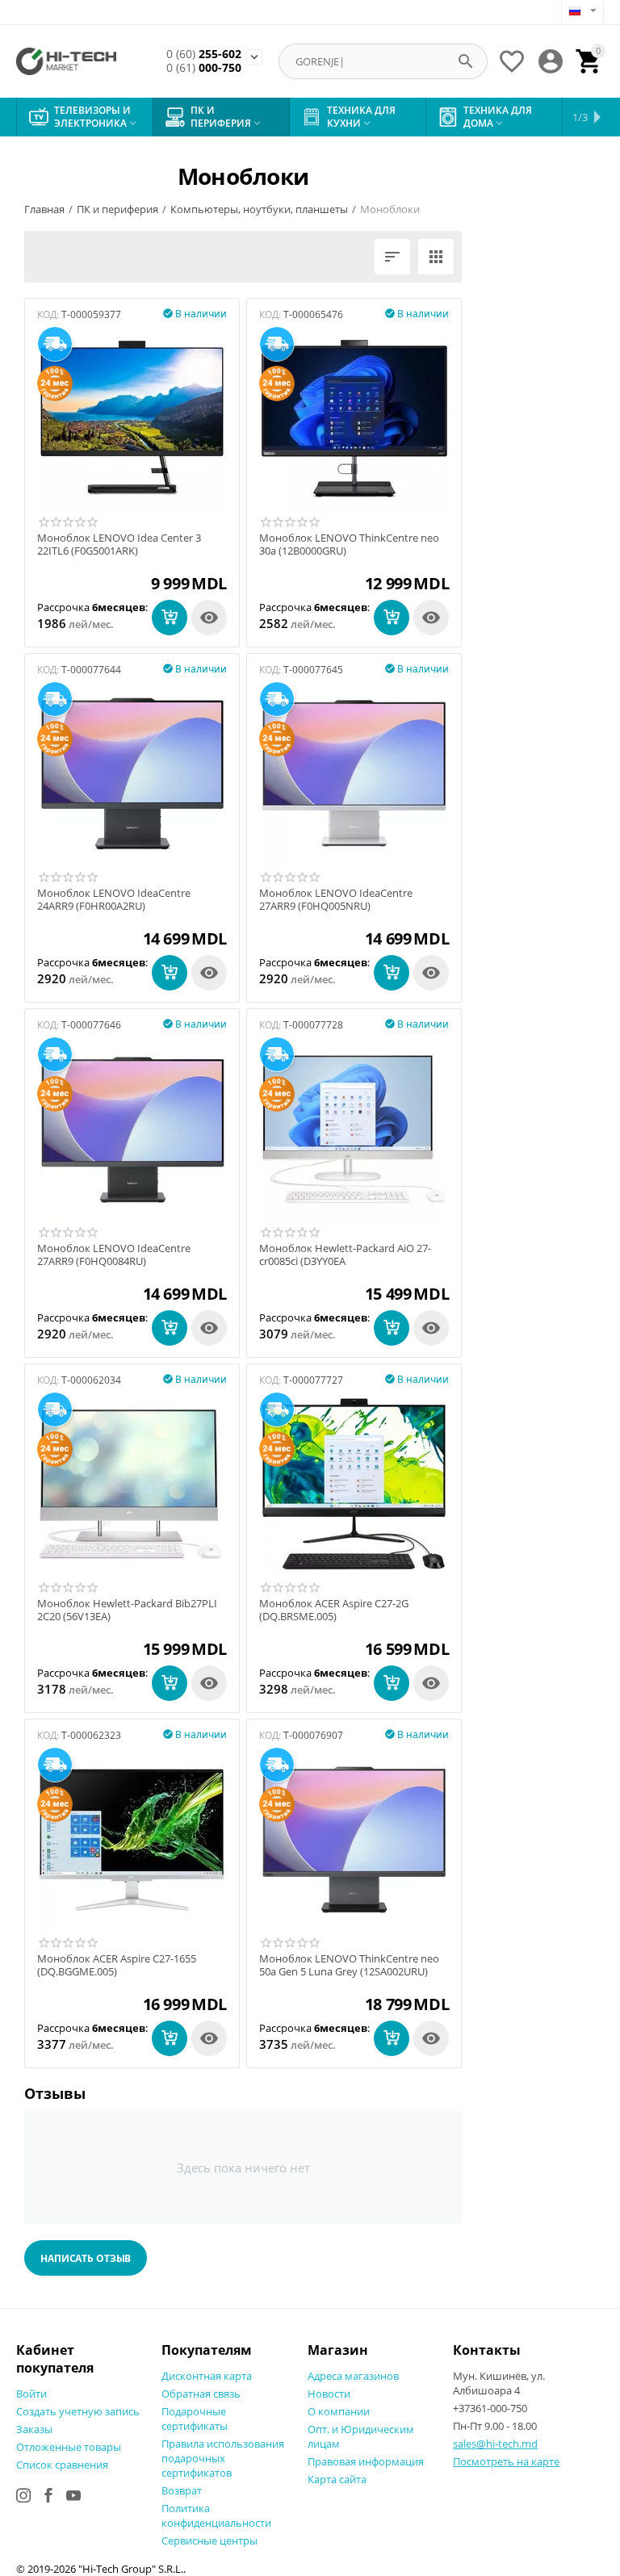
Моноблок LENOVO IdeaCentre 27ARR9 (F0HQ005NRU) (336, 900)
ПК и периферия (117, 209)
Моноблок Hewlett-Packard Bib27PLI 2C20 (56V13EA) (127, 1610)
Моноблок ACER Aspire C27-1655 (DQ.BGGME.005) (117, 1965)
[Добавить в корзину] (170, 618)
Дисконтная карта (207, 2376)
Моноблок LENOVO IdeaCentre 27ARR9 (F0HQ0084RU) (114, 1255)
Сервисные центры (209, 2540)
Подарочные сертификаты (195, 2419)
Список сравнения (62, 2465)
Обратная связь (201, 2394)
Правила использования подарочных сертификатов (223, 2458)
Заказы (34, 2429)
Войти (31, 2394)
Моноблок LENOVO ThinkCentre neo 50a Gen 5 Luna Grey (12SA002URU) (349, 1965)
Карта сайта (337, 2479)
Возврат (182, 2490)
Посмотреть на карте (506, 2461)
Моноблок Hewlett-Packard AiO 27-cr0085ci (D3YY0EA (345, 1255)
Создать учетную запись (78, 2411)
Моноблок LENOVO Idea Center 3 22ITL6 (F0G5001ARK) (119, 545)
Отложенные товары (69, 2447)
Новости (329, 2394)
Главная (44, 209)
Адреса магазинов (353, 2376)
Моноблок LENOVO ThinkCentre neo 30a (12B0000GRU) (349, 545)
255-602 (204, 54)
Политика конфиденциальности (216, 2515)
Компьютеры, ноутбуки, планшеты (259, 209)
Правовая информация (366, 2461)
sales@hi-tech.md (495, 2444)
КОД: (48, 314)
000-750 (204, 68)
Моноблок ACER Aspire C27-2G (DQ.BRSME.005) (334, 1610)
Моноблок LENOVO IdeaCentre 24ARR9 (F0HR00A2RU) (114, 900)
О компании (339, 2411)
